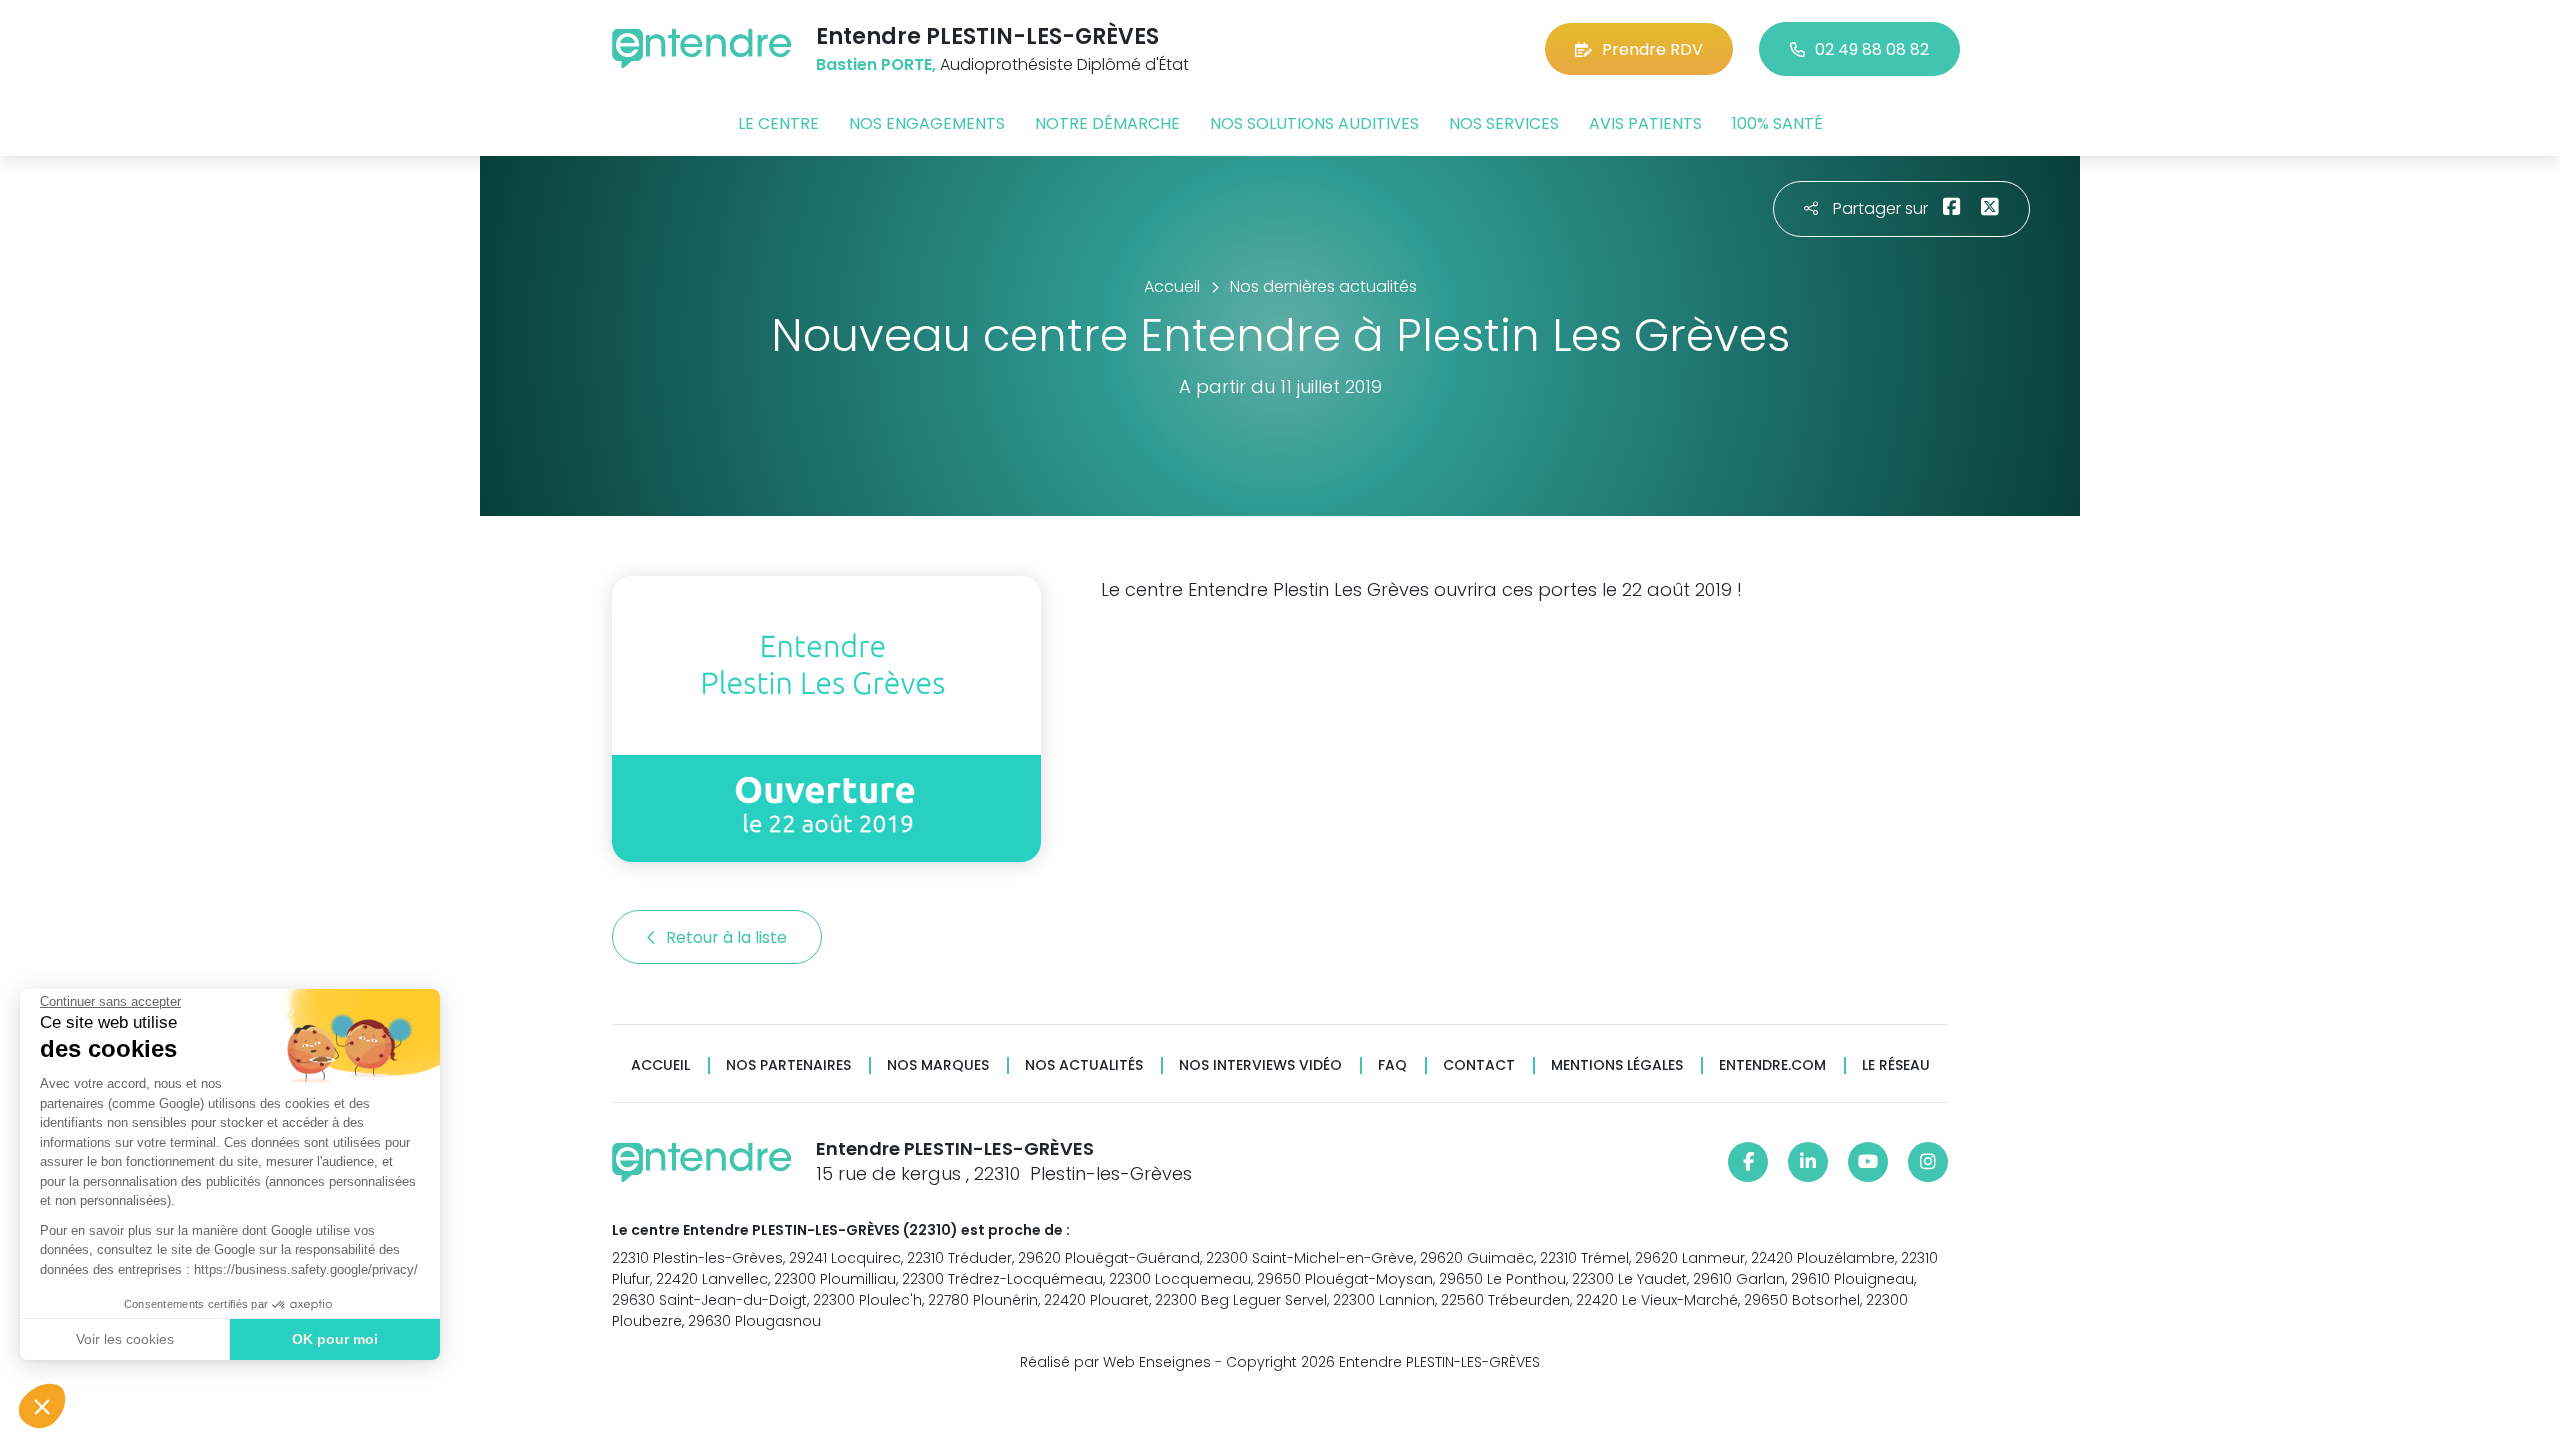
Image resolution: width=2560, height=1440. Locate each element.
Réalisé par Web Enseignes (1115, 1362)
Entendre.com (1772, 1065)
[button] (42, 1406)
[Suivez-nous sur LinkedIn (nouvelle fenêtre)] (1808, 1162)
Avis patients (1645, 123)
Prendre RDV (1652, 49)
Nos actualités (1084, 1065)
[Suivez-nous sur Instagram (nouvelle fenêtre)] (1928, 1162)
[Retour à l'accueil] (702, 48)
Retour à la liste (728, 937)
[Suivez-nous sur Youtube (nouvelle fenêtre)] (1868, 1162)
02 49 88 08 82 (1872, 49)
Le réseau (1896, 1065)
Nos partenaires (788, 1065)
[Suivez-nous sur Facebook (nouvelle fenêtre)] (1748, 1162)
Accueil (660, 1065)
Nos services (1504, 123)
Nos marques (938, 1065)
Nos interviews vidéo (1260, 1065)
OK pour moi (335, 1339)
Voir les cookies (125, 1339)
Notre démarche (1107, 123)
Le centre (778, 123)
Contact (1479, 1065)
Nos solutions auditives (1314, 123)
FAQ (1392, 1065)
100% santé (1777, 123)
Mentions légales (1617, 1065)
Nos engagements (927, 123)
